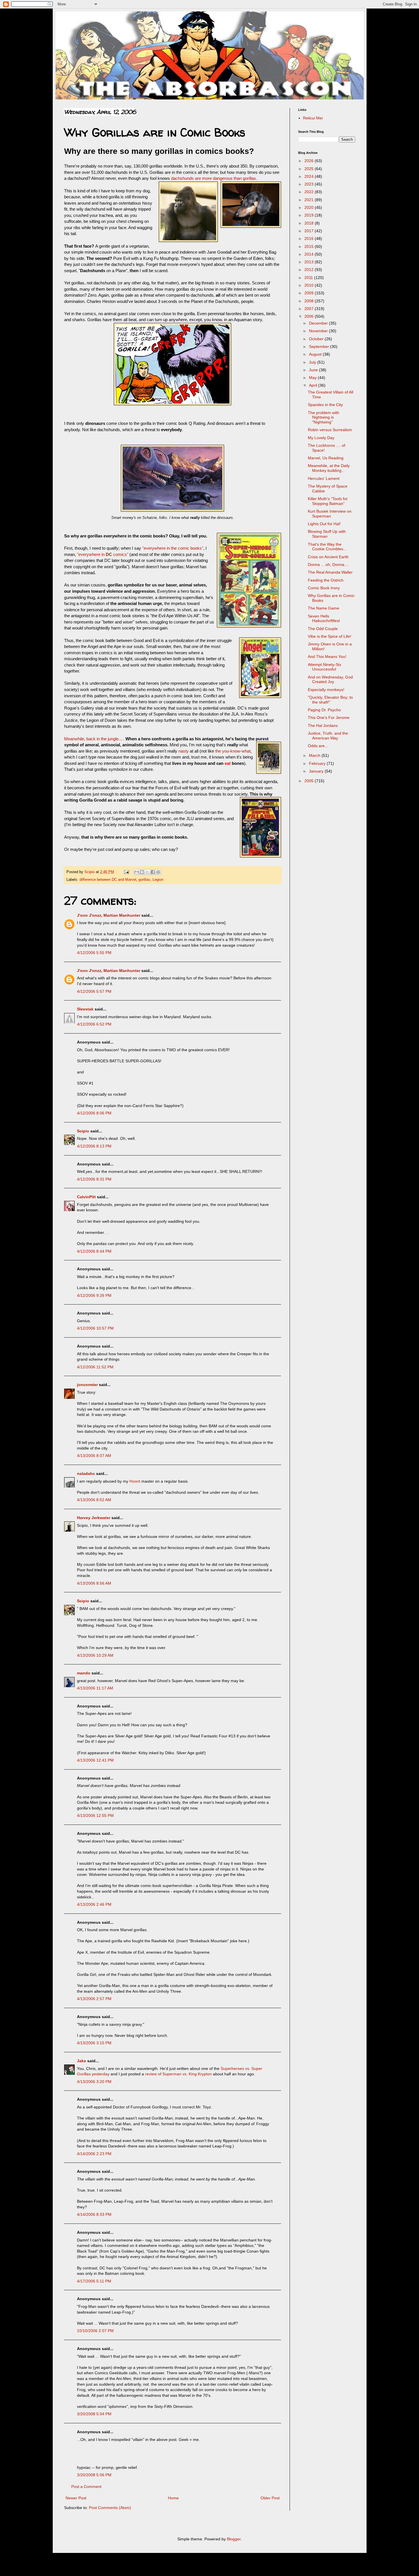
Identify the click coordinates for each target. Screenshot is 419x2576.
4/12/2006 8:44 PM (94, 1251)
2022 (310, 192)
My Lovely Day (321, 438)
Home (173, 2498)
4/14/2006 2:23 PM (94, 2154)
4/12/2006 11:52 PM (95, 1367)
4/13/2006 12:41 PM (95, 1760)
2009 (310, 293)
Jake (82, 2061)
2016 (310, 239)
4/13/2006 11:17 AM (95, 1688)
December (319, 323)
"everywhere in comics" (103, 554)
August (316, 354)
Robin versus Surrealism (330, 430)
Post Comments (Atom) (110, 2508)
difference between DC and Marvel (108, 880)
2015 (310, 246)
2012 (310, 270)
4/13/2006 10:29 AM (95, 1655)
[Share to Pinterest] (158, 872)
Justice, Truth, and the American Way (328, 736)
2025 (310, 169)
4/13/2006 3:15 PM (94, 2043)
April (314, 385)
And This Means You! (327, 657)
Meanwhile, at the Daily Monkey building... (329, 468)
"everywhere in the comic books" (173, 548)
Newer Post (76, 2498)
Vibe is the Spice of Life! (329, 636)
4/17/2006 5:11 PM (94, 2281)
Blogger (234, 2539)
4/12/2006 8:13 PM (94, 1146)
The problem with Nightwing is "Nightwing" (324, 417)
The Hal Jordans (323, 725)
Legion (158, 880)
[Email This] (137, 872)
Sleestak (85, 1009)
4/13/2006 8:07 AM (94, 1456)
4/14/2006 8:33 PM (94, 2214)
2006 (310, 316)
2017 (310, 231)
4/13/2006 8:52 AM (94, 1500)
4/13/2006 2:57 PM (94, 1999)
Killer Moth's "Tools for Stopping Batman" (328, 501)
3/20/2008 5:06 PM (94, 2475)
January (317, 771)
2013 (310, 262)
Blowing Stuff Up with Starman (327, 534)
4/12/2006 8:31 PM (94, 1179)
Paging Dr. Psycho (324, 710)
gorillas (144, 880)
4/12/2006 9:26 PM (94, 1295)
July (313, 362)
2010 (310, 285)
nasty (184, 751)
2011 (309, 278)
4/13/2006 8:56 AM (94, 1583)
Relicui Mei (313, 118)
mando (84, 1673)
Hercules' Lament (324, 478)
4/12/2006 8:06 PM (94, 1113)
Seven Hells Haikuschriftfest (324, 618)
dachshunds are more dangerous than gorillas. (214, 178)
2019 (310, 215)
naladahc (86, 1474)
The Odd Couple (323, 629)
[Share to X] (147, 872)
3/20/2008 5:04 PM (94, 2414)
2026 (310, 161)
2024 (310, 176)
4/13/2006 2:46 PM (94, 1904)
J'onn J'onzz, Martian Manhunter (109, 915)
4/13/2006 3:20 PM (94, 2082)
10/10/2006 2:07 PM (95, 2331)
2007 (310, 309)
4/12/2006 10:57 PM (95, 1328)
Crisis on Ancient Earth (328, 557)
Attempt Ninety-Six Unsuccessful (325, 667)
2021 (310, 200)
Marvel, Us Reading (326, 458)
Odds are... (318, 746)
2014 (310, 254)
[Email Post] (126, 872)
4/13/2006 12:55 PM (95, 1815)
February (318, 763)
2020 (310, 207)
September (320, 347)
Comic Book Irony (324, 588)
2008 (310, 301)
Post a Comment (86, 2487)
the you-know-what (233, 751)
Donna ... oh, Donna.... (328, 564)
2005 (310, 781)
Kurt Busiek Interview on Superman (330, 514)
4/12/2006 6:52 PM (94, 1024)
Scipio (83, 1131)
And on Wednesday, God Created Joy (330, 679)
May (313, 378)
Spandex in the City (325, 405)
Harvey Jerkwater (94, 1518)
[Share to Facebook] (153, 872)
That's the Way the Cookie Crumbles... (327, 547)
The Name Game (324, 608)
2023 (310, 184)
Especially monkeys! (326, 690)
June (314, 370)
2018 (310, 223)
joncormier (87, 1385)
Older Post (270, 2498)
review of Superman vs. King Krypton (178, 2074)
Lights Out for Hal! (324, 524)
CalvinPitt (86, 1197)
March (315, 755)
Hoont (135, 1481)
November (319, 331)
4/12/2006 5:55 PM (94, 953)
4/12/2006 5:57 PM (94, 991)
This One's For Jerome (329, 718)
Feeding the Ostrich (326, 580)
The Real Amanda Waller (330, 572)
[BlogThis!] (142, 872)
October (317, 339)
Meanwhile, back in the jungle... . (95, 739)
